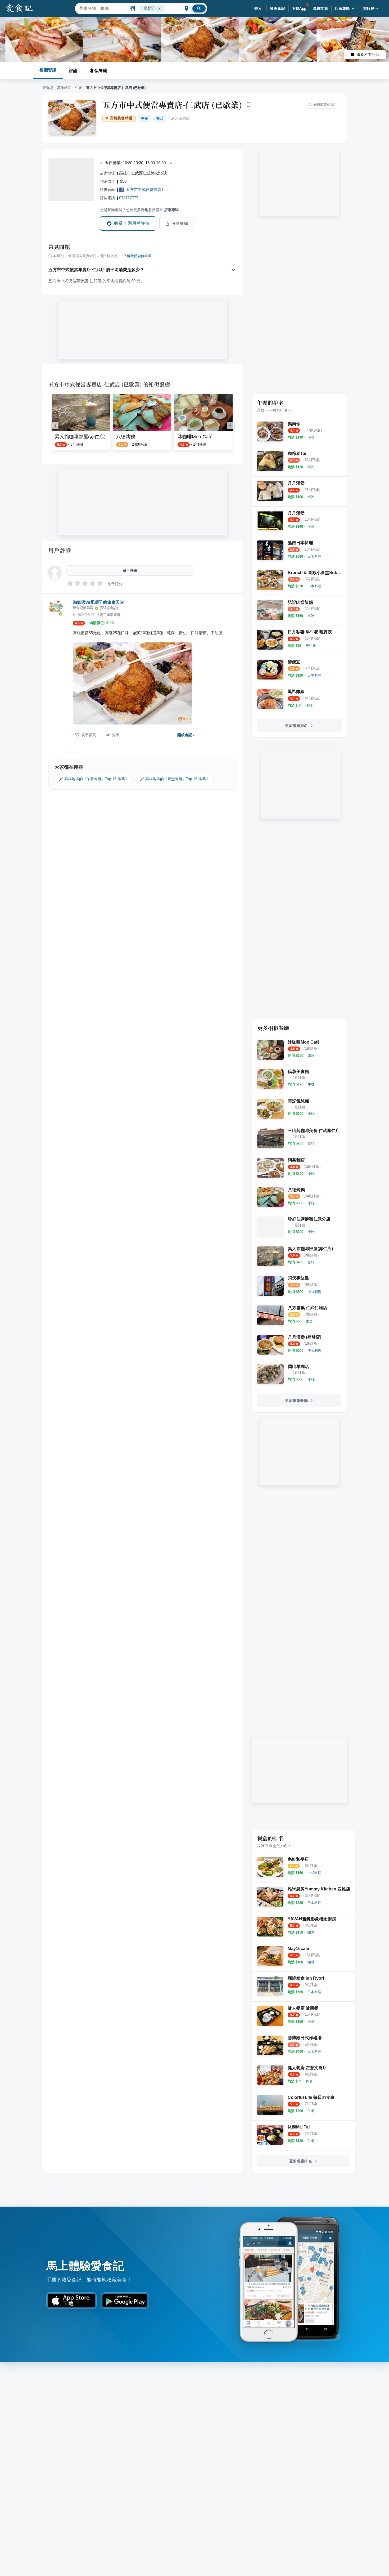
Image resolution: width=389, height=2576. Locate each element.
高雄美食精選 (121, 118)
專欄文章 (321, 8)
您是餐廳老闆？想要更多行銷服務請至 (139, 210)
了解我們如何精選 (137, 256)
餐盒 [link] (160, 118)
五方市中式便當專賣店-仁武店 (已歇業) (172, 105)
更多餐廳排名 (296, 726)
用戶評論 (60, 550)
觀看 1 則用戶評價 (132, 223)
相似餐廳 (99, 70)
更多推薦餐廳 (296, 1401)
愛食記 (48, 88)
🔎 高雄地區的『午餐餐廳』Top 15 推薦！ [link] (94, 779)
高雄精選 (64, 88)
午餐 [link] (144, 118)
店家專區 (342, 8)
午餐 (79, 88)
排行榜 (369, 8)
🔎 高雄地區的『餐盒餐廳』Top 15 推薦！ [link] (175, 779)
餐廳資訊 (48, 70)
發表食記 (278, 8)
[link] (311, 437)
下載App (299, 8)
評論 (73, 70)
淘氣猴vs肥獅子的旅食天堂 (98, 602)
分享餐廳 (180, 223)
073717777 (129, 198)
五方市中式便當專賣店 (146, 189)
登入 (258, 8)
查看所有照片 (368, 55)
